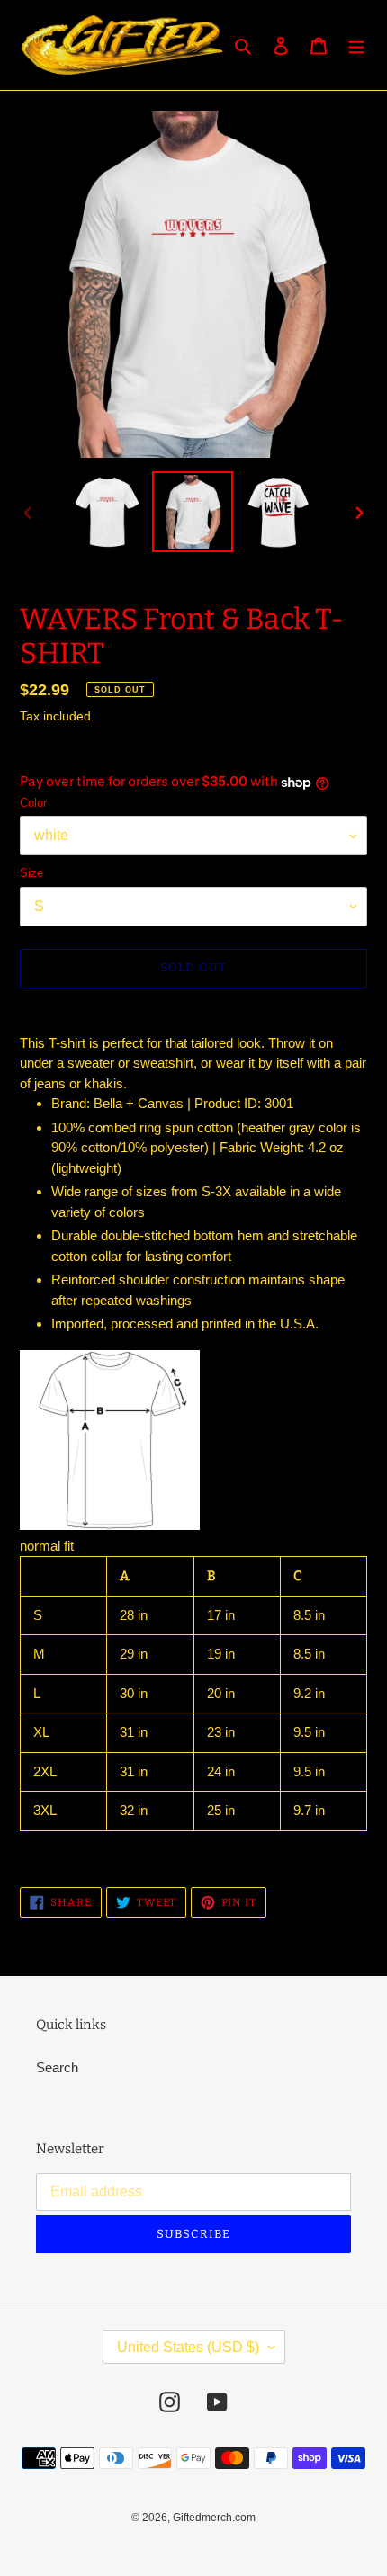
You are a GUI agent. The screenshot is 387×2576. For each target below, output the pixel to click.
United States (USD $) (188, 2347)
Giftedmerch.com (214, 2518)
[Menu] (356, 45)
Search (57, 2067)
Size (31, 873)
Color (33, 803)
